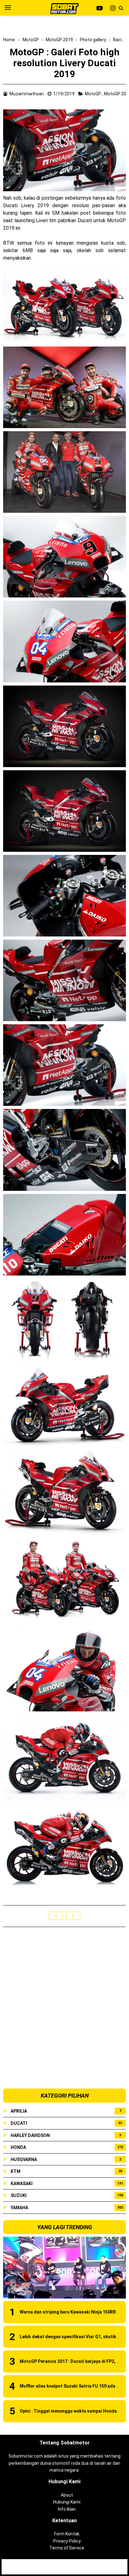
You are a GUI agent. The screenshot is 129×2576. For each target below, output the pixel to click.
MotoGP (93, 94)
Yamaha (19, 2208)
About (67, 2495)
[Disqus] (64, 2008)
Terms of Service (67, 2548)
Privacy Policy (67, 2541)
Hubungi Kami (67, 2502)
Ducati (19, 2123)
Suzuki (19, 2195)
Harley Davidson (30, 2135)
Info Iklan (67, 2509)
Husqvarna (24, 2159)
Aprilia (19, 2111)
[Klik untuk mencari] (121, 8)
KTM (15, 2171)
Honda (18, 2147)
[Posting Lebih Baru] (56, 1916)
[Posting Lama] (73, 1916)
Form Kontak (67, 2534)
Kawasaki (22, 2184)
